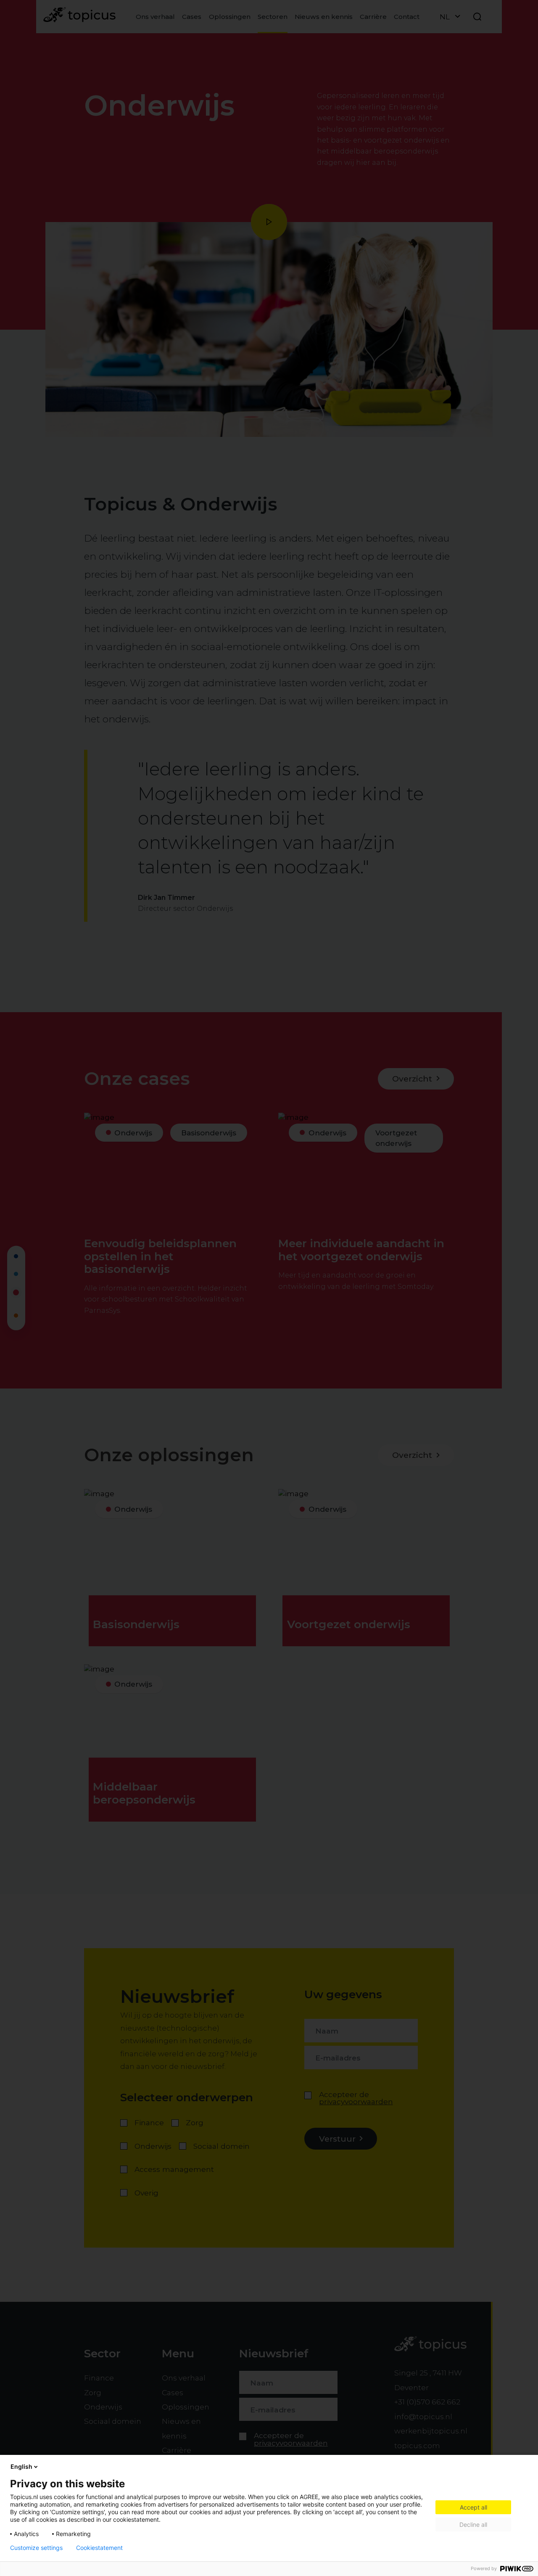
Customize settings (36, 2548)
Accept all (473, 2507)
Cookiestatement (99, 2548)
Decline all (473, 2524)
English (21, 2466)
